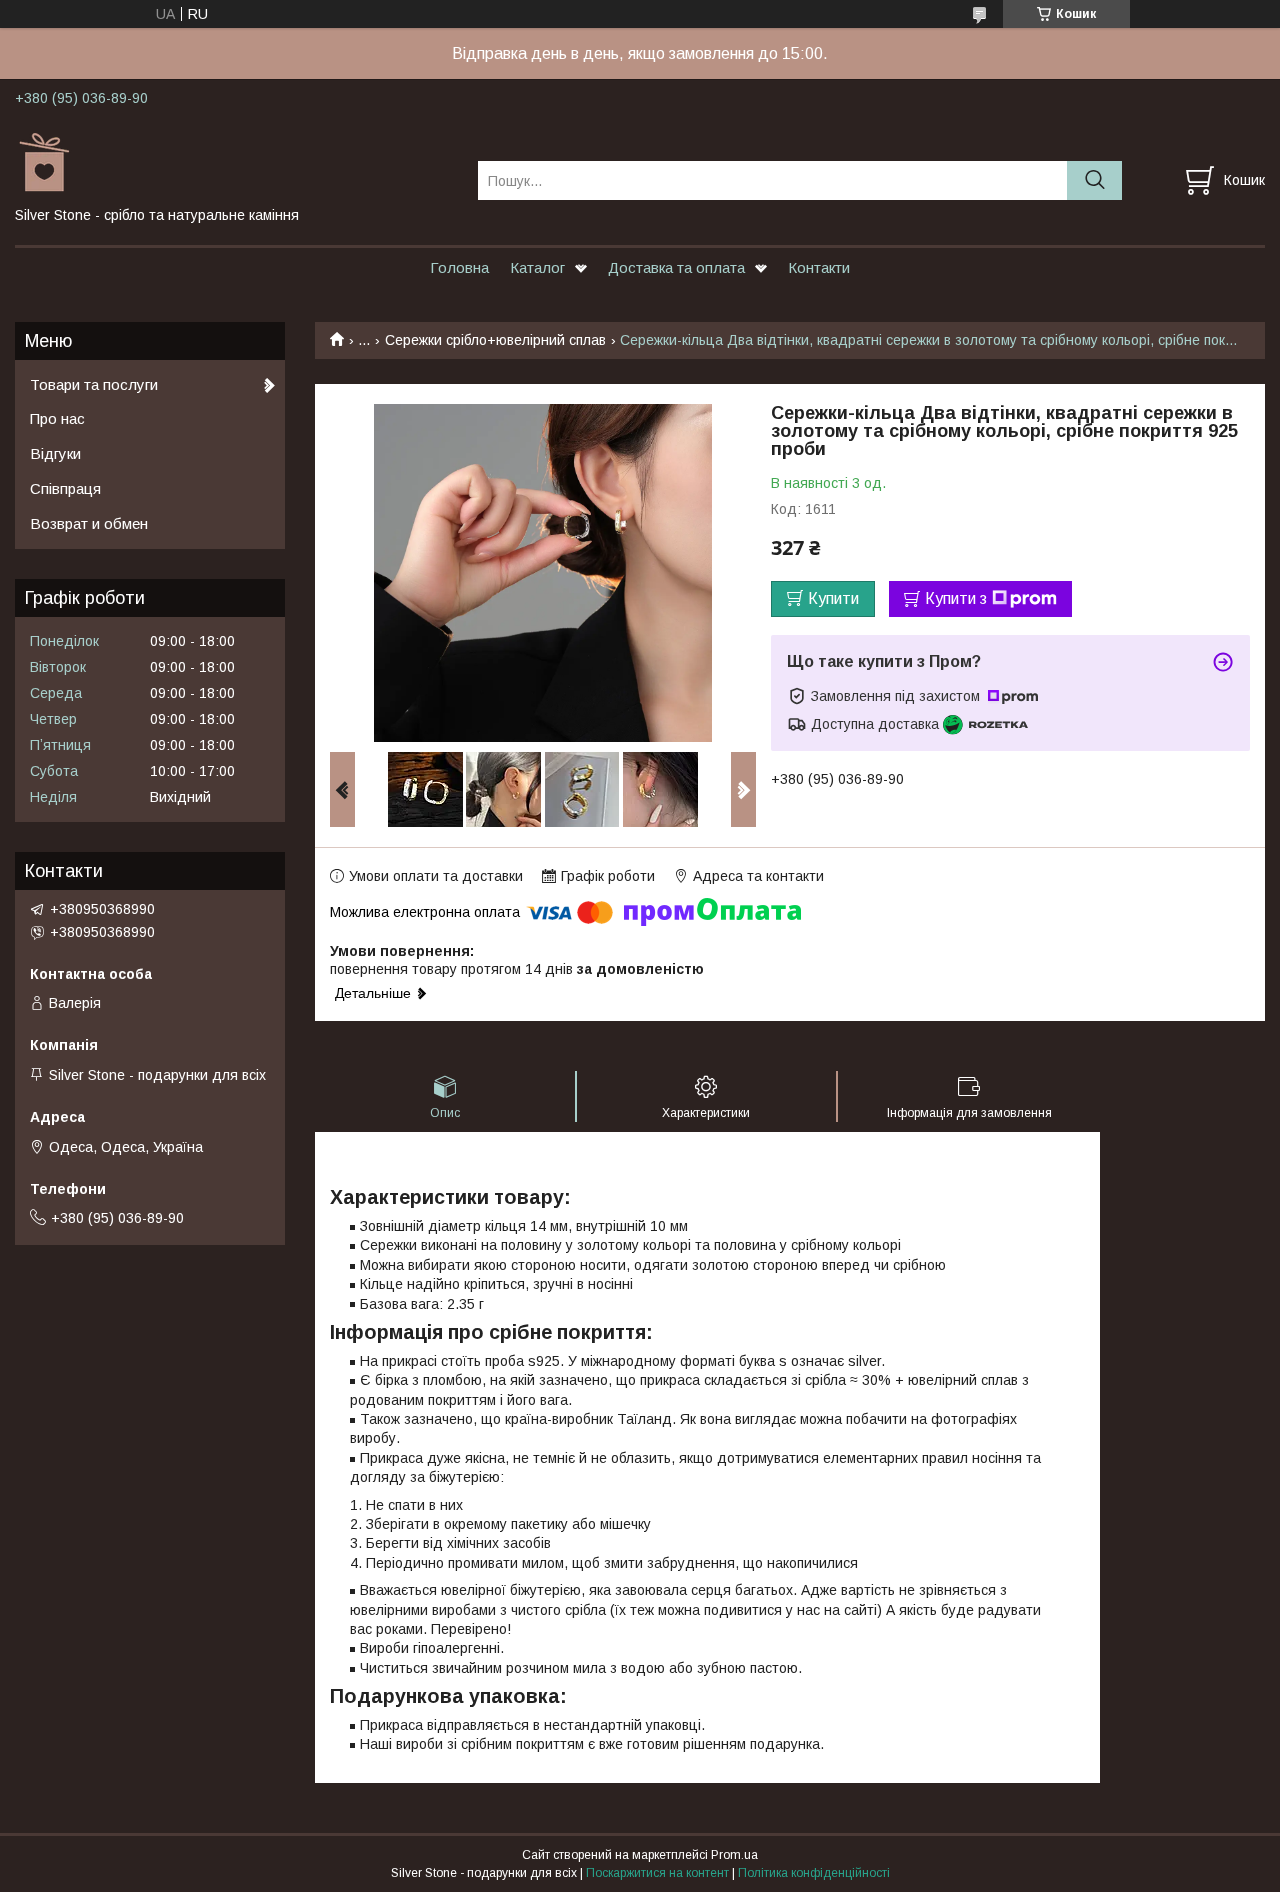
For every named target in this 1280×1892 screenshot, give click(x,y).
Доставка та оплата (676, 267)
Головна (459, 267)
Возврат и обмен (89, 523)
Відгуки (55, 453)
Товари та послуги (94, 384)
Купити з (956, 598)
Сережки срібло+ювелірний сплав (495, 340)
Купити (833, 598)
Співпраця (65, 488)
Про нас (57, 418)
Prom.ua (734, 1855)
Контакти (819, 267)
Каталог (537, 267)
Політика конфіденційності (814, 1873)
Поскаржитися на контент (657, 1873)
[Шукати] (1094, 180)
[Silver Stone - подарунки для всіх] (234, 162)
